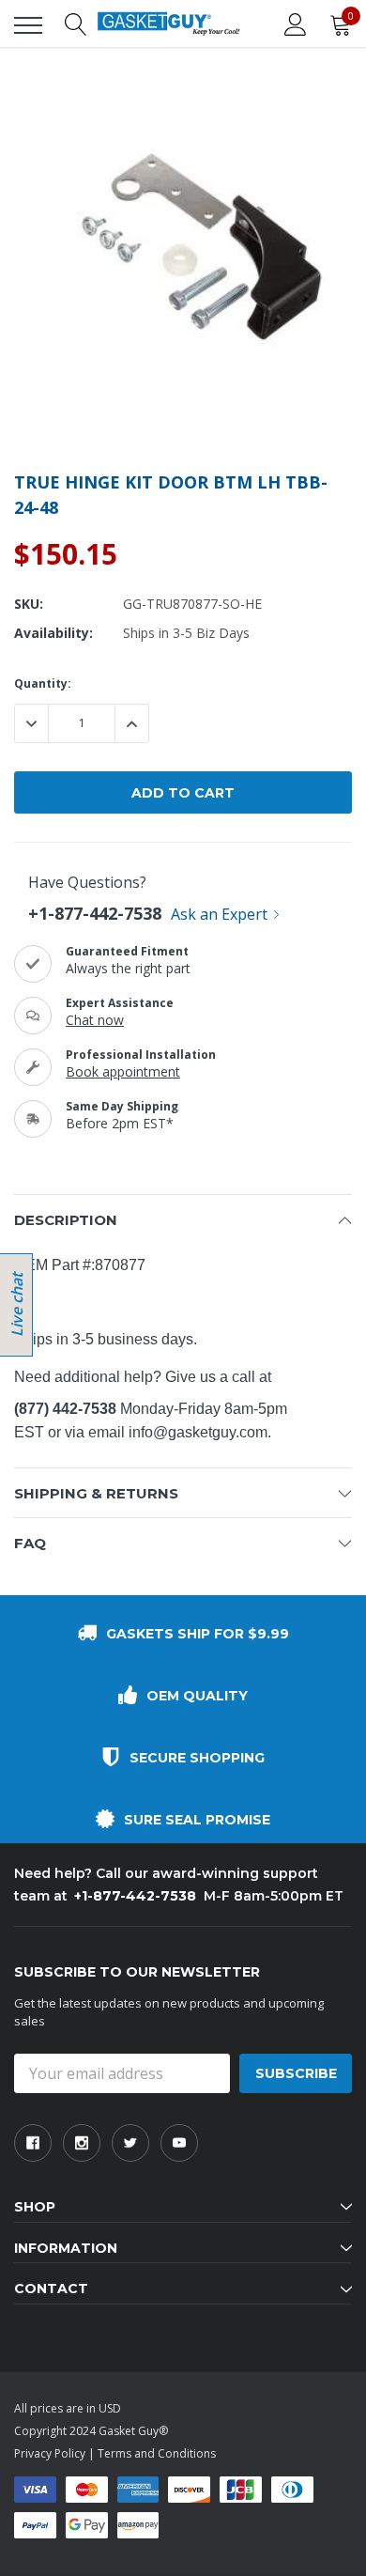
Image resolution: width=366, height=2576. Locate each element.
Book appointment (123, 1071)
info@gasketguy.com (198, 1432)
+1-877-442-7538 (95, 913)
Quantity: (43, 683)
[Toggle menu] (28, 25)
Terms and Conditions (157, 2453)
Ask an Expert (219, 914)
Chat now (95, 1020)
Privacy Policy (50, 2453)
